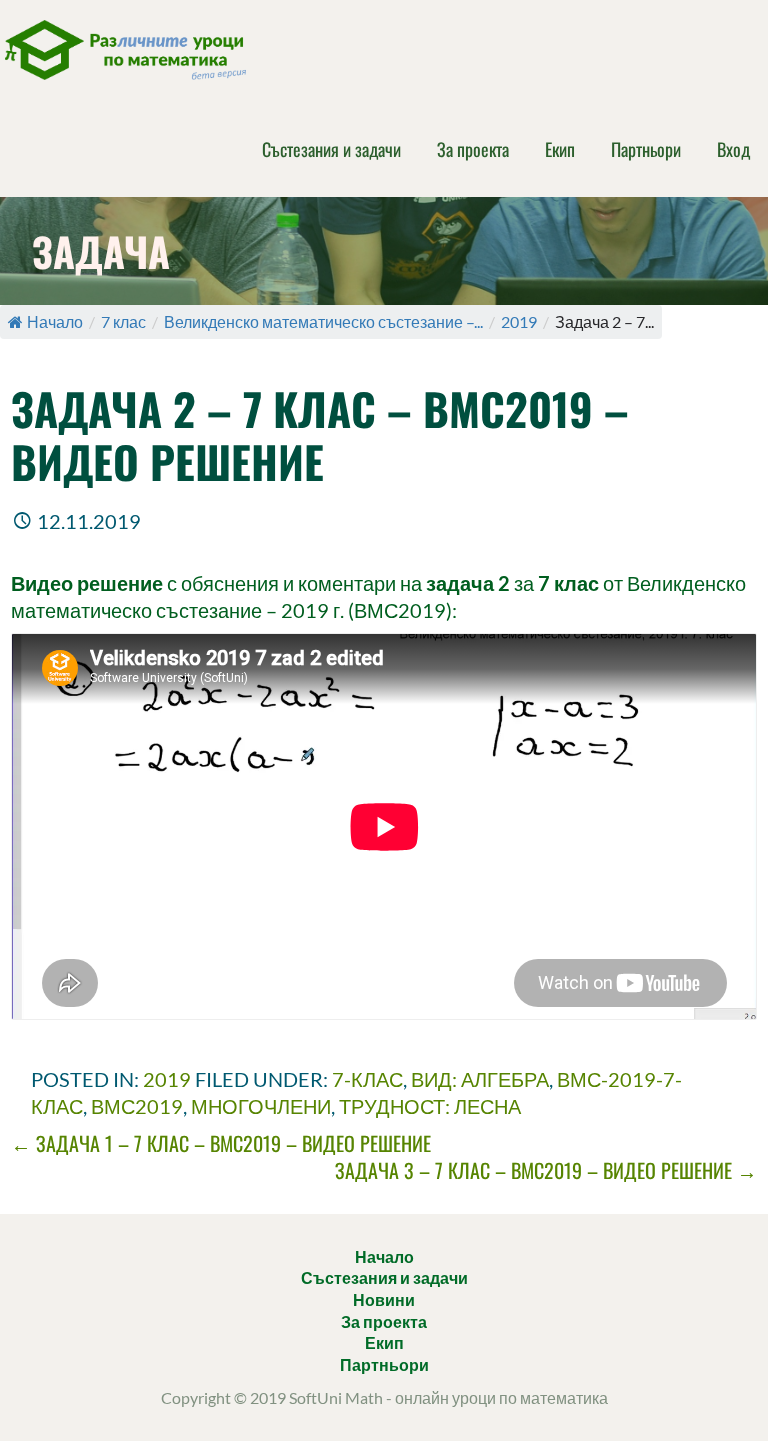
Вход (733, 149)
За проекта (473, 149)
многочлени (261, 1106)
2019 (519, 321)
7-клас (367, 1079)
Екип (560, 149)
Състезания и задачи (331, 149)
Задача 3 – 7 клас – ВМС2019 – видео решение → (546, 1170)
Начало (55, 321)
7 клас (123, 321)
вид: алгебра (480, 1079)
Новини (384, 1299)
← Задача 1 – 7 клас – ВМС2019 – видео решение (221, 1143)
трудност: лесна (430, 1106)
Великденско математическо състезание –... (323, 321)
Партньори (646, 149)
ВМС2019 (137, 1106)
